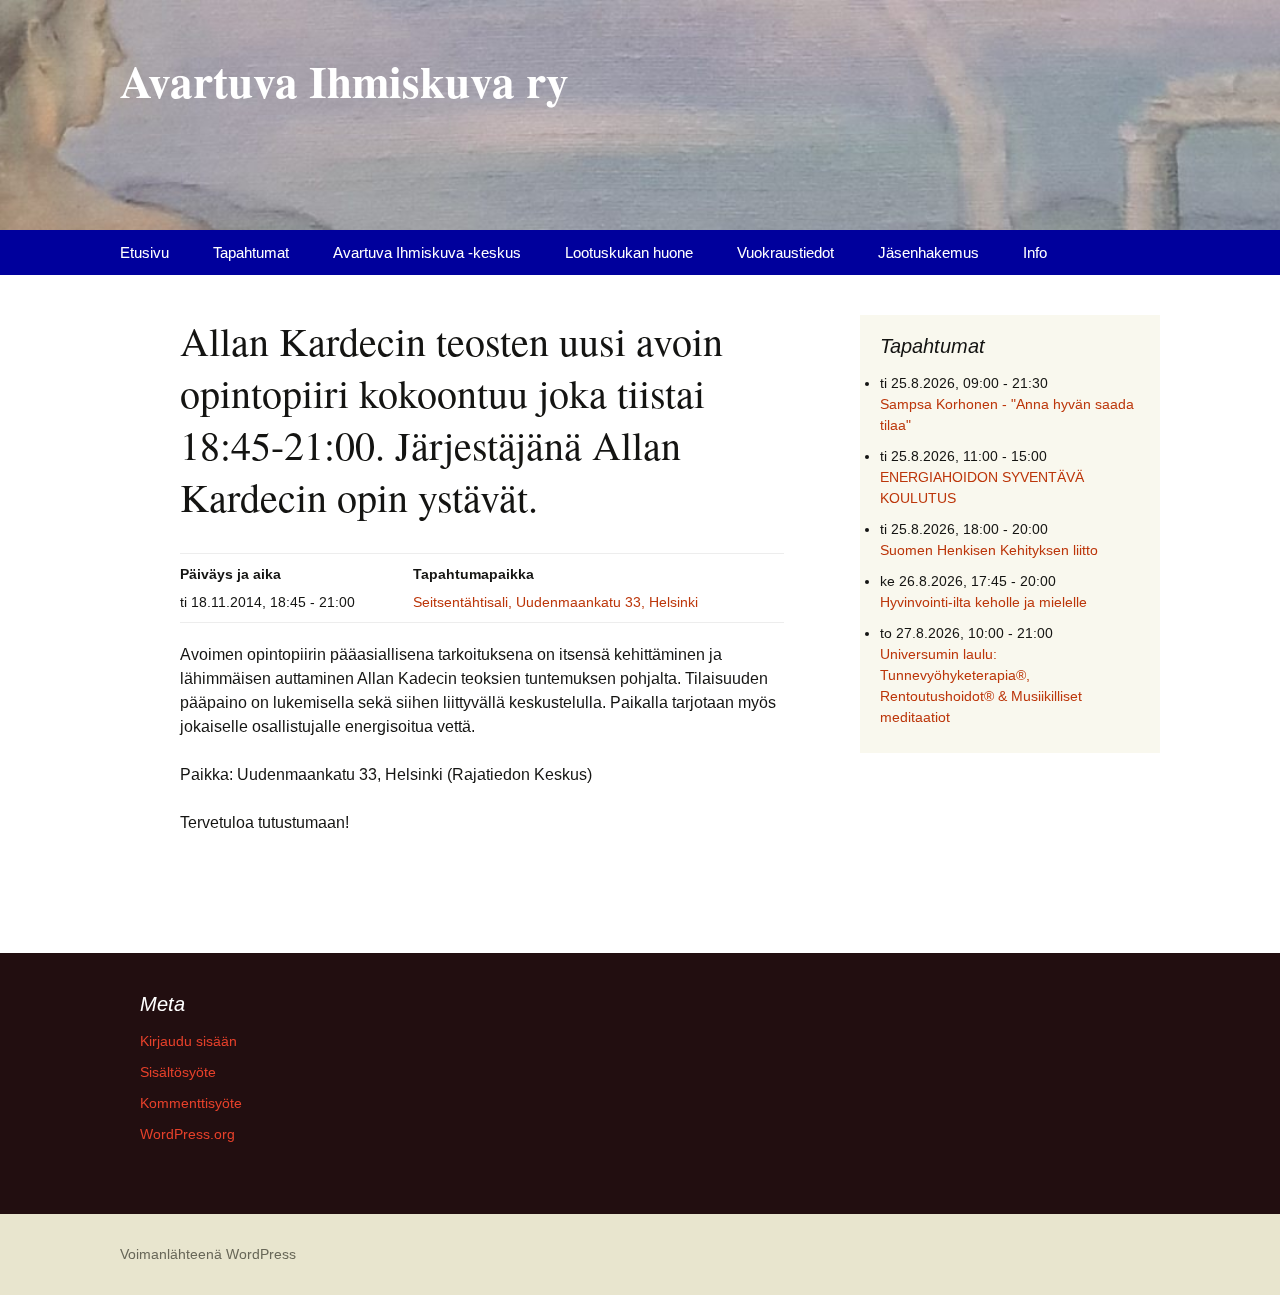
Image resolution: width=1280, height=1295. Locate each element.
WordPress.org (187, 1134)
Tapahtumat (251, 252)
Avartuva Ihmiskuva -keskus (427, 252)
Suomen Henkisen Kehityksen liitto (989, 550)
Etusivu (144, 252)
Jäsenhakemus (928, 252)
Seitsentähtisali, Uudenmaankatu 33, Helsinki (555, 602)
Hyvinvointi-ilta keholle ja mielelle (983, 602)
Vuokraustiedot (785, 252)
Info (1035, 252)
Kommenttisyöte (191, 1103)
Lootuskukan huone (629, 252)
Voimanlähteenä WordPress (208, 1254)
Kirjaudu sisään (188, 1041)
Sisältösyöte (178, 1072)
